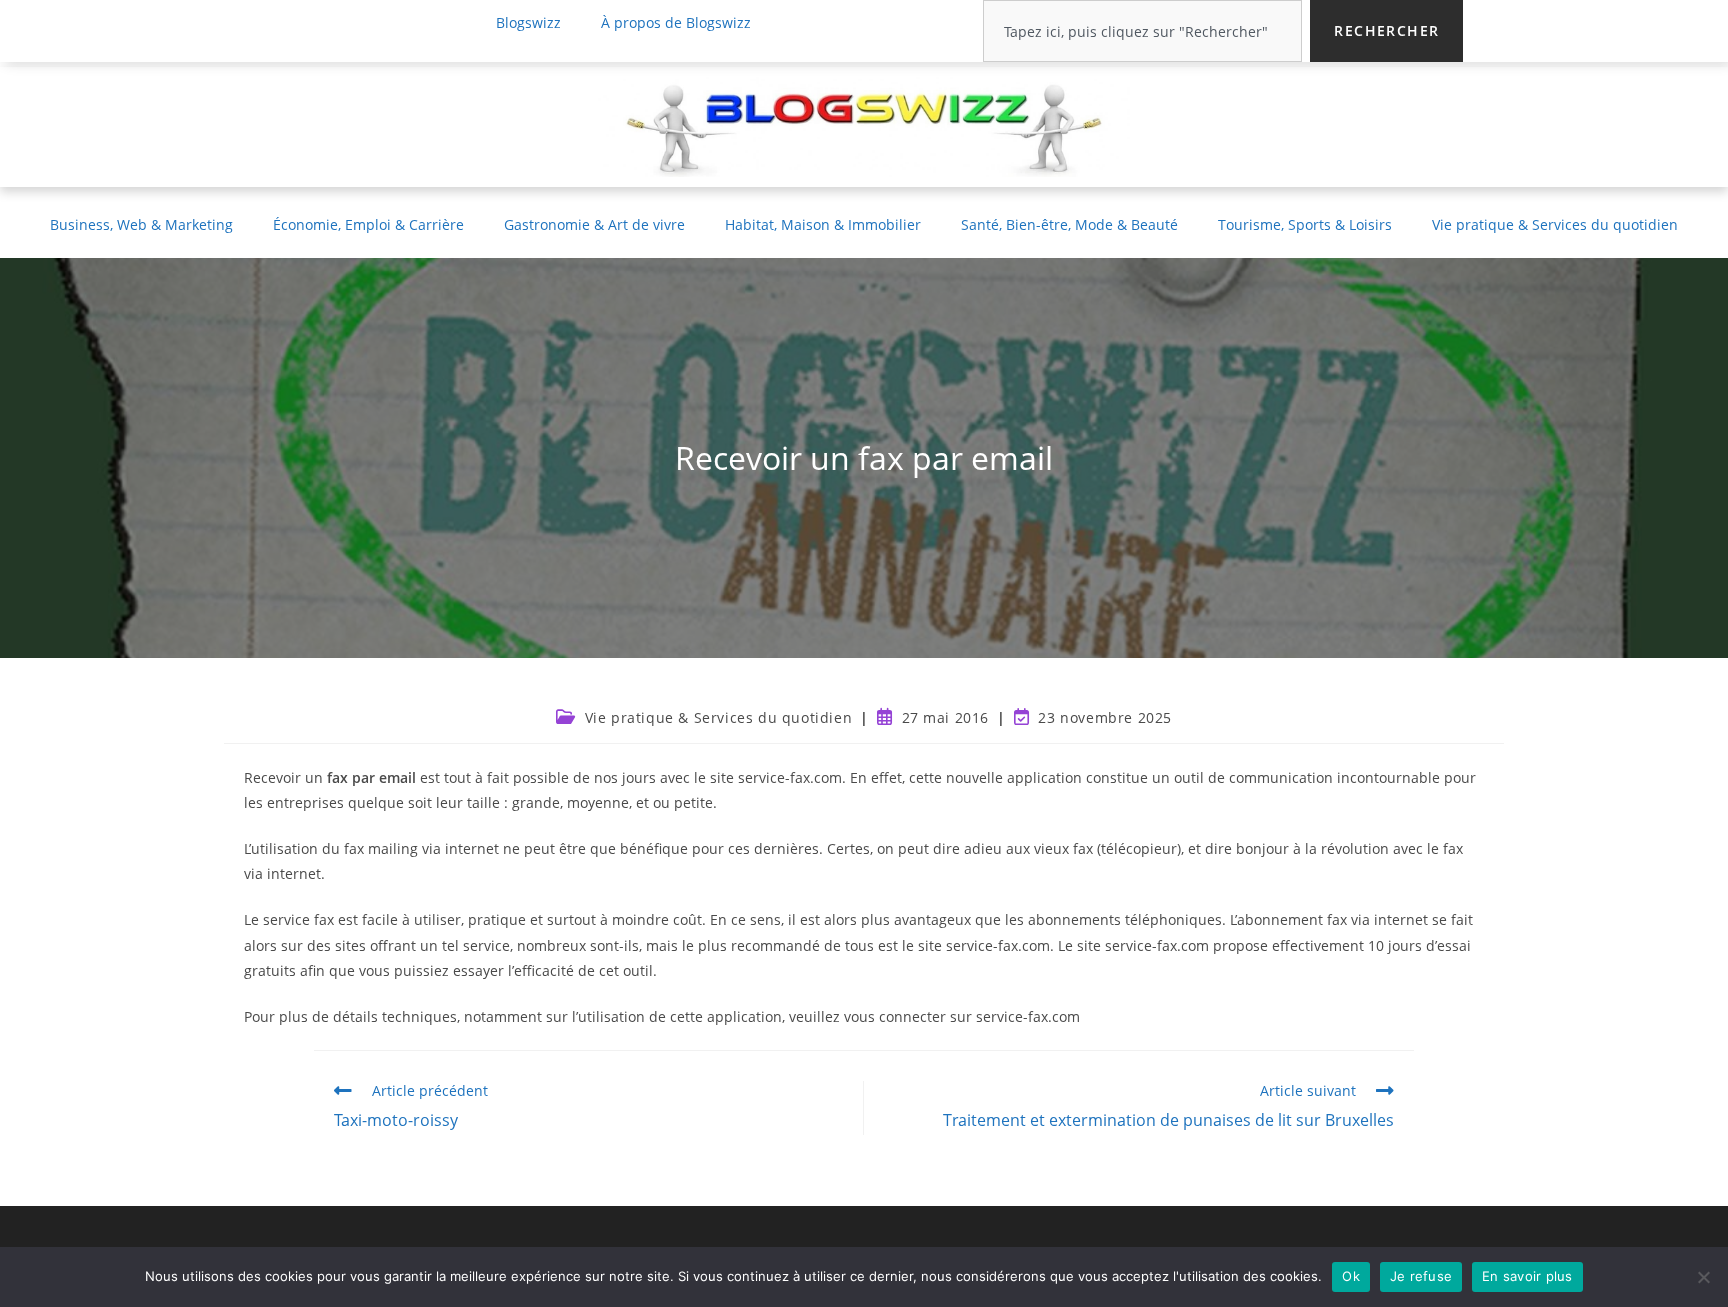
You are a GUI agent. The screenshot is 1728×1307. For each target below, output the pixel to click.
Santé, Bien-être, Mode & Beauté (1069, 224)
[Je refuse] (1703, 1277)
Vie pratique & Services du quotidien (1555, 224)
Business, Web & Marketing (141, 224)
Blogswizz (528, 22)
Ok (1351, 1276)
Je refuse (1421, 1276)
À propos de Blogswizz (676, 22)
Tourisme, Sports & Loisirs (1305, 224)
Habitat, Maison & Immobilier (823, 224)
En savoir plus (1527, 1276)
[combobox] (1142, 31)
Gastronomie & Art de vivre (594, 224)
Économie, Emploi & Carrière (368, 224)
